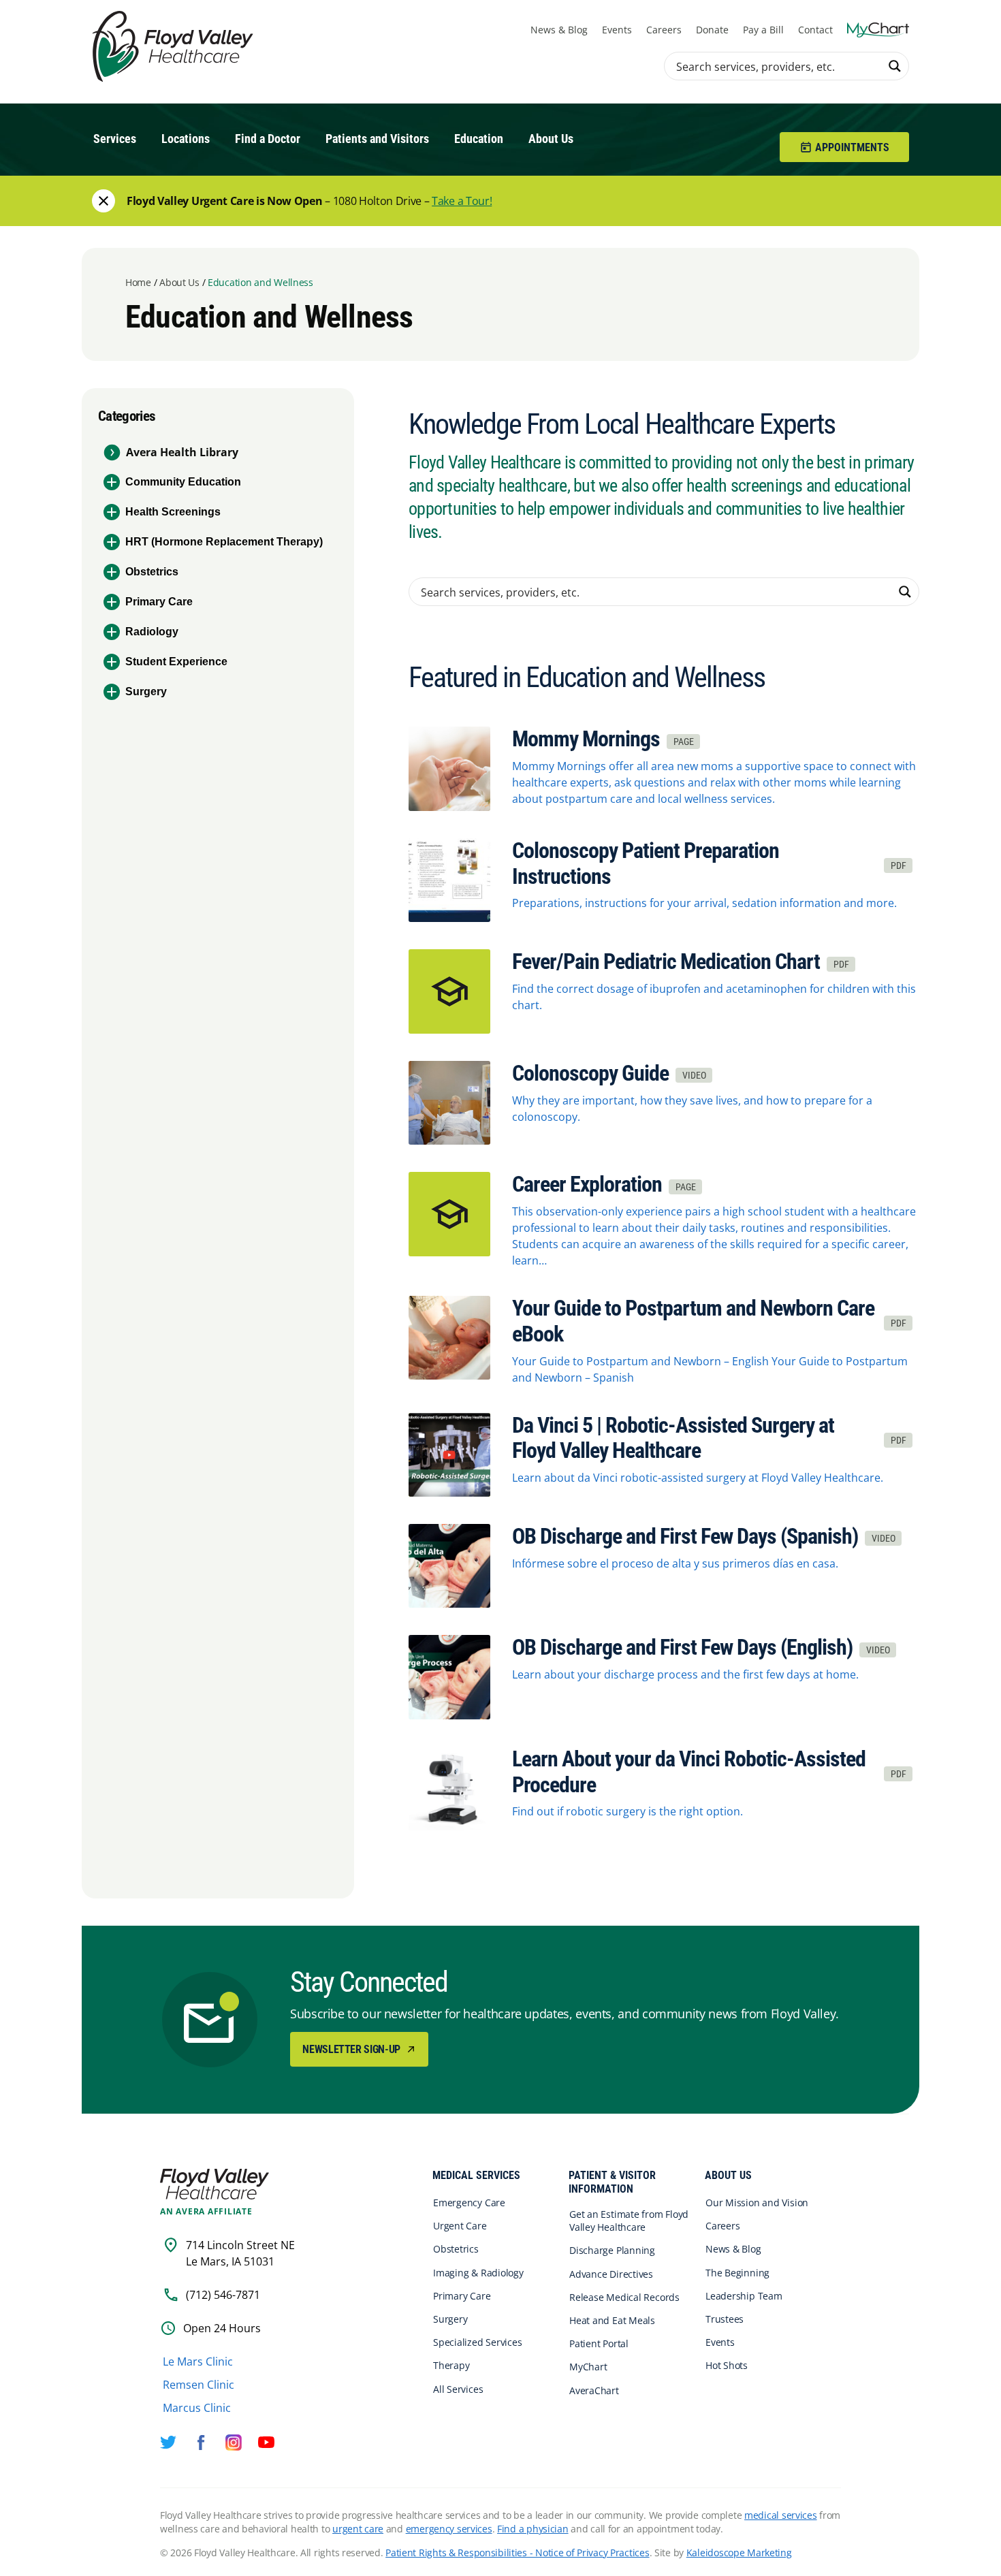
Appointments (852, 147)
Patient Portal (599, 2343)
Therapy (451, 2366)
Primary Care (159, 602)
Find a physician (533, 2529)
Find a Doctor (268, 139)
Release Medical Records (624, 2297)
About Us (551, 139)
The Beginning (737, 2273)
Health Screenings (173, 512)
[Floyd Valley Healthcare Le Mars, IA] (175, 47)
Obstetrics (152, 572)
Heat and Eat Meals (612, 2320)
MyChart (588, 2367)
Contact (815, 30)
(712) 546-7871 (223, 2295)
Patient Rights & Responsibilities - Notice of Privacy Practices (517, 2553)
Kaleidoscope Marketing (739, 2553)
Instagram (234, 2443)
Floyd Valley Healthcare (214, 2184)
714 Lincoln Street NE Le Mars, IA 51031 (240, 2253)
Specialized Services (478, 2342)
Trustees (725, 2319)
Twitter (168, 2443)
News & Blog (559, 30)
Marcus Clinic (197, 2408)
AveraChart (594, 2390)
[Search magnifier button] (895, 66)
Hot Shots (727, 2366)
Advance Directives (611, 2274)
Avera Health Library (182, 452)
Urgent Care (460, 2226)
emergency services (449, 2529)
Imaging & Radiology (478, 2273)
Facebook (201, 2443)
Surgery (146, 691)
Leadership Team (744, 2296)
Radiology (152, 632)
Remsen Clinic (198, 2385)
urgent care (358, 2529)
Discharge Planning (612, 2251)
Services (115, 139)
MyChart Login (878, 30)
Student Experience (176, 662)
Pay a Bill (763, 30)
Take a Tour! (462, 201)
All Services (458, 2389)
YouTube (266, 2443)
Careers (664, 30)
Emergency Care (469, 2203)
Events (617, 30)
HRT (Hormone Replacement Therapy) (224, 542)
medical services (781, 2515)
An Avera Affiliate (206, 2212)
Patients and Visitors (377, 139)
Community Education (183, 482)
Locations (186, 139)
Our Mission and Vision (757, 2203)
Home (138, 282)
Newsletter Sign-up (352, 2049)
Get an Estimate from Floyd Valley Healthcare (629, 2221)
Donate (712, 30)
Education (479, 139)
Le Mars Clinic (198, 2362)
